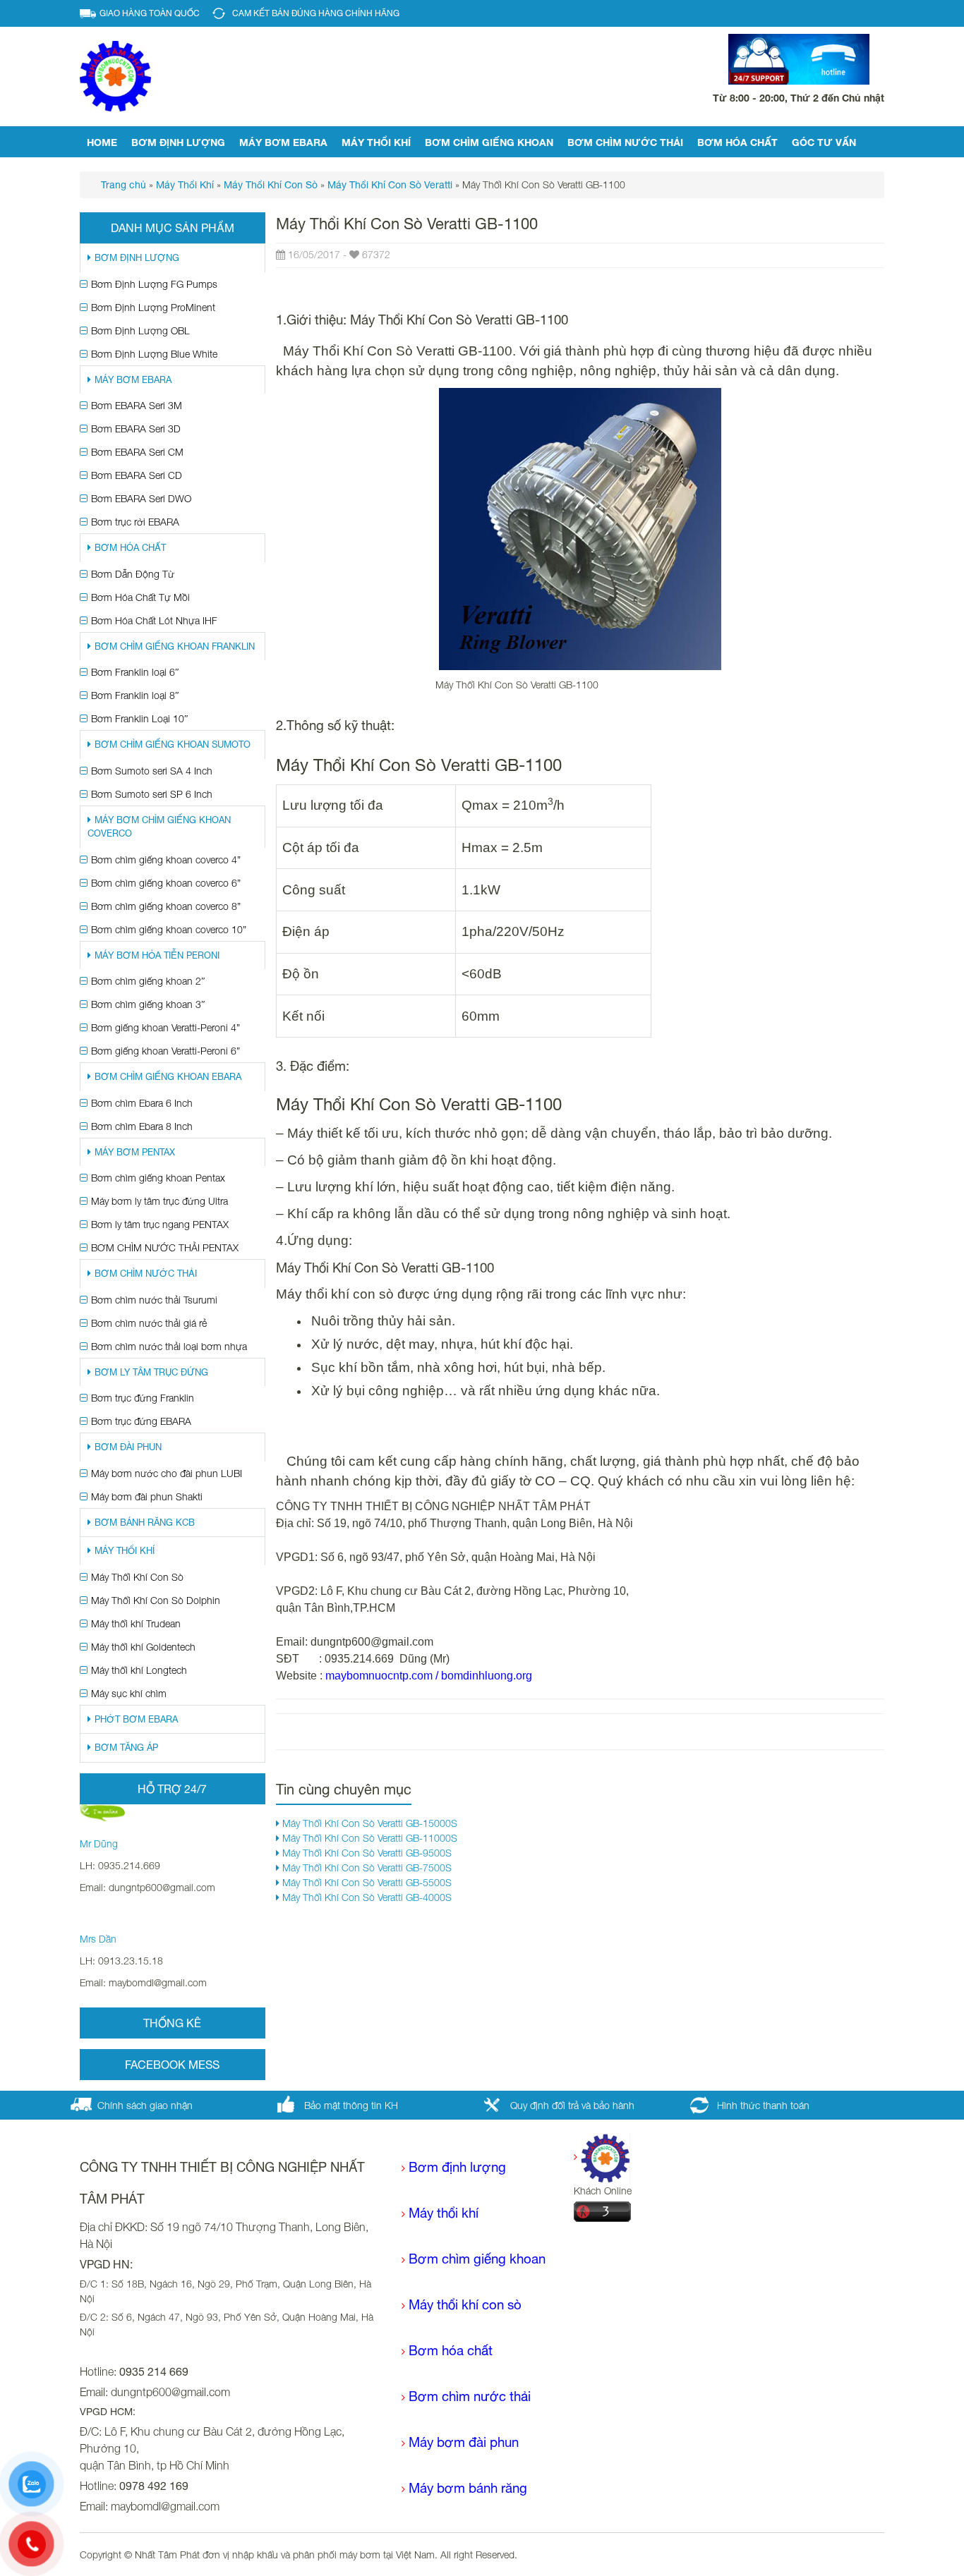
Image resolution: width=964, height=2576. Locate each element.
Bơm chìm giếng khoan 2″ (148, 981)
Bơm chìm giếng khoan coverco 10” (169, 929)
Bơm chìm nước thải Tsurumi (154, 1300)
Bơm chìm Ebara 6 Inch (142, 1103)
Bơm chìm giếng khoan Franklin (175, 646)
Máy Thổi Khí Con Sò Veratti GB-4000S (366, 1897)
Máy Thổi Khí (376, 142)
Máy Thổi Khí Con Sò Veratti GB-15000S (368, 1823)
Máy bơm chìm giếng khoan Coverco (159, 827)
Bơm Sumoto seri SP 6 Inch (152, 794)
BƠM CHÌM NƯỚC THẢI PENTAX (165, 1247)
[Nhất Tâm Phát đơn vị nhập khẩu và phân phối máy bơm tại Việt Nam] (115, 75)
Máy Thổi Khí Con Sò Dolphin (156, 1600)
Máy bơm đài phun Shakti (147, 1496)
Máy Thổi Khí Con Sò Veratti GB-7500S (366, 1867)
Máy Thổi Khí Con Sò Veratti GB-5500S (366, 1882)
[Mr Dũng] (102, 1812)
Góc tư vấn (824, 142)
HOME (102, 142)
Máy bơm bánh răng (468, 2488)
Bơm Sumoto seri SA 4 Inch (152, 771)
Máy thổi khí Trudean (136, 1623)
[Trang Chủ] (602, 2157)
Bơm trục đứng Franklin (143, 1398)
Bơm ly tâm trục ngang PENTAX (160, 1224)
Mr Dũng (99, 1843)
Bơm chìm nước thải (625, 142)
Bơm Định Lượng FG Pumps (154, 284)
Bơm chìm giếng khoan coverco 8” (166, 906)
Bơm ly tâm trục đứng (151, 1372)
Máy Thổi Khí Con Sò (137, 1577)
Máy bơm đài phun (464, 2442)
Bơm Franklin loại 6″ (135, 672)
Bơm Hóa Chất (737, 142)
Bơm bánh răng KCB (145, 1523)
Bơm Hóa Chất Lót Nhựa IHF (154, 620)
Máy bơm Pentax (135, 1152)
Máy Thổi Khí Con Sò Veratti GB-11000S (368, 1838)
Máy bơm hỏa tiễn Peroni (157, 955)
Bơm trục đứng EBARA (141, 1421)
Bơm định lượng (178, 142)
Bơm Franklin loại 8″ (135, 695)
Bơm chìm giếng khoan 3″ (148, 1004)
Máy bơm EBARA (283, 142)
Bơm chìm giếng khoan (489, 142)
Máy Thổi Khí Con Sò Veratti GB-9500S (366, 1853)
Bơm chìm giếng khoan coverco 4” (166, 859)
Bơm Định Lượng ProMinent (153, 307)
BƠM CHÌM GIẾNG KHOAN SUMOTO (173, 745)
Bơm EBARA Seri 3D (136, 429)
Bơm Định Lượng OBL (140, 330)
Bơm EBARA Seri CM (137, 452)
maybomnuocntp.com (379, 1676)
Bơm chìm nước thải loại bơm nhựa (169, 1346)
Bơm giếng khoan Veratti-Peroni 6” (165, 1051)
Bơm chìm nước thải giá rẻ (149, 1323)
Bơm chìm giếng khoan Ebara (168, 1077)
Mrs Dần (98, 1939)
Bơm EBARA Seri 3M (137, 405)
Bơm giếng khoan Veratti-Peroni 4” (165, 1027)
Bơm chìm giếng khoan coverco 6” (166, 883)
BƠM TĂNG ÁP (126, 1748)
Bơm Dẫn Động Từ (133, 574)
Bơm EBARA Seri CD (137, 475)
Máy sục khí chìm (129, 1693)
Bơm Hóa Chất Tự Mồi (140, 597)
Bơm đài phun (128, 1447)
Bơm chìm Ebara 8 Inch (142, 1126)
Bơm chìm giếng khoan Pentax (158, 1178)
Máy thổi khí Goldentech (143, 1647)
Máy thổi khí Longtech (139, 1670)
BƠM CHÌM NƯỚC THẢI (146, 1274)
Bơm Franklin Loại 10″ (140, 718)
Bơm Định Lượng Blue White (154, 354)
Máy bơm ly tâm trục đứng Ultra (159, 1201)
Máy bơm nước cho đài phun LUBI (167, 1473)
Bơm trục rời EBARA (135, 522)
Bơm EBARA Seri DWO (141, 498)
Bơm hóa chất (451, 2350)
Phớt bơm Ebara (136, 1719)
